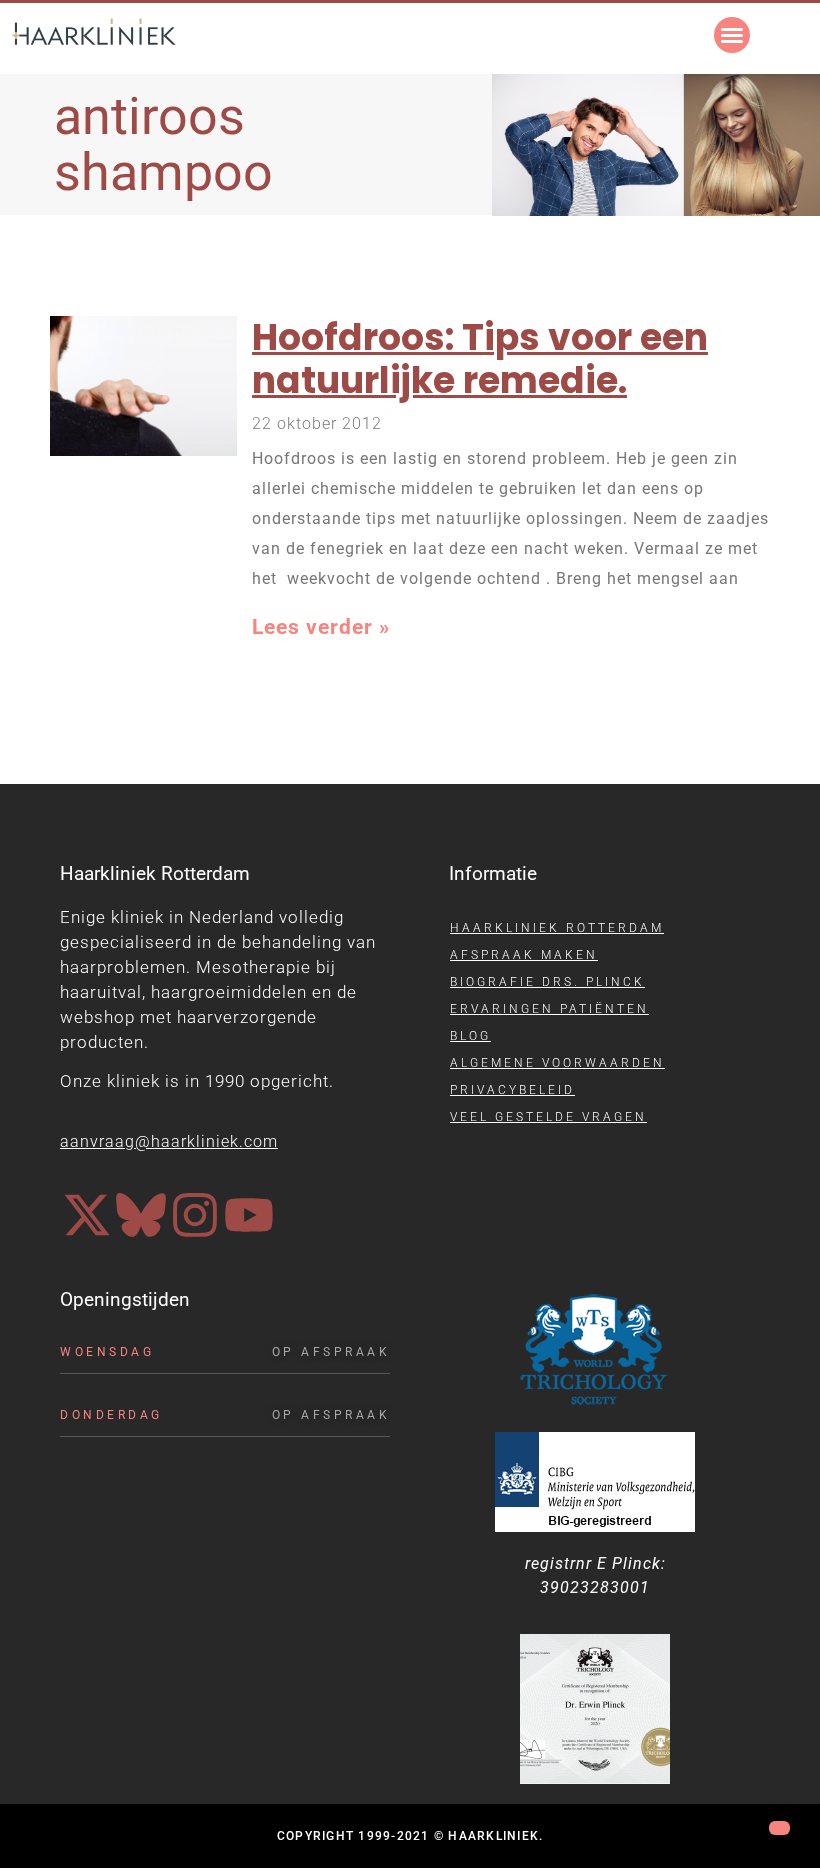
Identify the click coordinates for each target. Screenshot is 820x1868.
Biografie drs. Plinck (547, 982)
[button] (732, 35)
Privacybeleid (512, 1090)
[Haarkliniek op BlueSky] (141, 1215)
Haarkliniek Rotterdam (557, 928)
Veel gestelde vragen (548, 1117)
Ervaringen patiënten (549, 1009)
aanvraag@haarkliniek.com (169, 1141)
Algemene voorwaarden (557, 1063)
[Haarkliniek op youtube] (249, 1215)
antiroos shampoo (163, 144)
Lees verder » (321, 626)
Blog (470, 1036)
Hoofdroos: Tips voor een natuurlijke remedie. (480, 359)
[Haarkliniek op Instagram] (195, 1215)
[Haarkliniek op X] (87, 1215)
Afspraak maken (524, 955)
